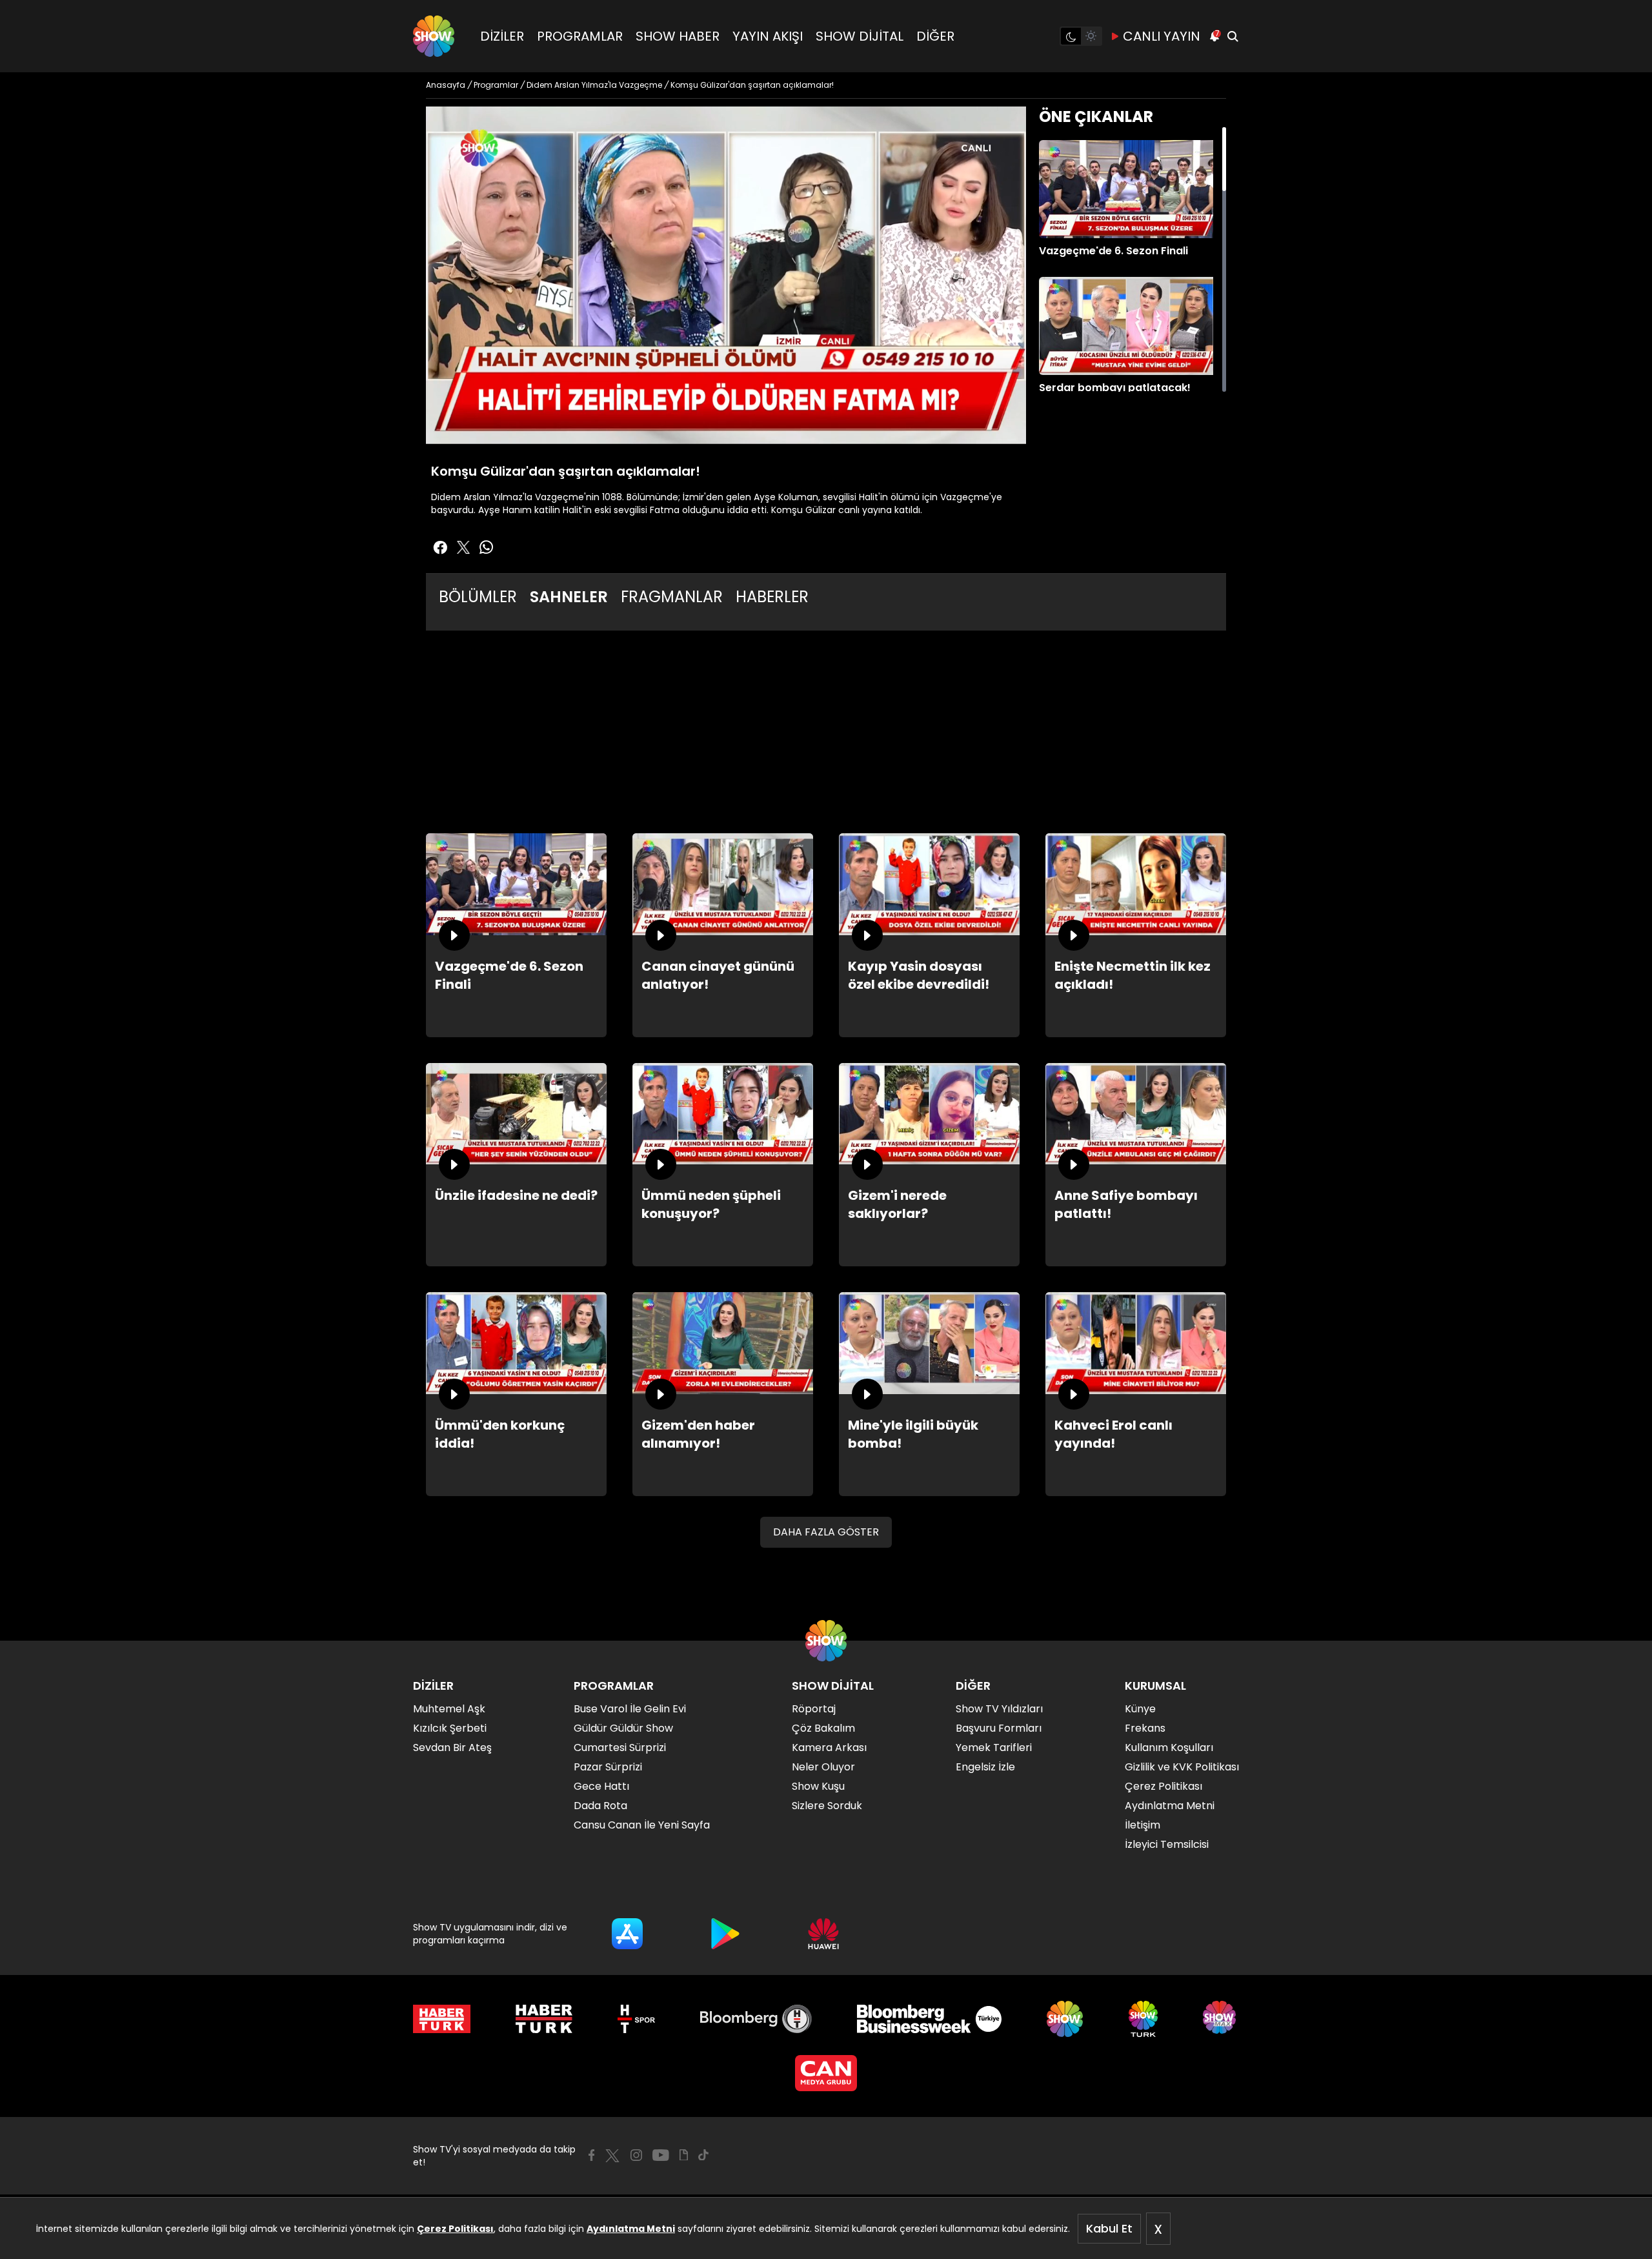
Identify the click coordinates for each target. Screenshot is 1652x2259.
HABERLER (772, 597)
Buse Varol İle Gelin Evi (630, 1709)
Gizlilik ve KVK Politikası (1182, 1767)
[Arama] (1233, 36)
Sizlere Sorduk (827, 1806)
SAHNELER (569, 597)
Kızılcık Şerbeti (450, 1728)
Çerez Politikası (455, 2229)
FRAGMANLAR (672, 597)
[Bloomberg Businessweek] (929, 2019)
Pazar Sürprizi (608, 1767)
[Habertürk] (442, 2019)
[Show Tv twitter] (463, 547)
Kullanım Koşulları (1169, 1747)
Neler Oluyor (823, 1767)
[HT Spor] (636, 2019)
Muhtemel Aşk (449, 1709)
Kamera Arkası (829, 1747)
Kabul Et (1109, 2228)
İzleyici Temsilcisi (1167, 1844)
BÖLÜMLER (478, 597)
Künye (1140, 1709)
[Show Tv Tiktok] (703, 2155)
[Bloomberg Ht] (756, 2019)
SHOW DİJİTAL (860, 36)
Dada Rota (600, 1806)
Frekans (1145, 1728)
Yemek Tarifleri (994, 1747)
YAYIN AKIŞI (768, 36)
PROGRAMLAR (580, 36)
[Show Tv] (434, 36)
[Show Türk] (1143, 2019)
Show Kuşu (818, 1786)
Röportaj (814, 1709)
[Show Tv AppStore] (627, 1934)
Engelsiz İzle (985, 1767)
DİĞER (935, 36)
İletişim (1143, 1825)
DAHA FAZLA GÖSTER (826, 1532)
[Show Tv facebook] (440, 547)
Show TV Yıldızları (999, 1709)
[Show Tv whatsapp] (487, 547)
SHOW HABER (678, 36)
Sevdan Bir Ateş (452, 1747)
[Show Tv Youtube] (661, 2155)
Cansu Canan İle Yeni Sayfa (642, 1825)
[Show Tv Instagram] (636, 2155)
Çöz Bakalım (823, 1728)
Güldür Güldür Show (623, 1728)
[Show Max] (1221, 2019)
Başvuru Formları (999, 1728)
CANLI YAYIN (1162, 36)
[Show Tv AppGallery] (823, 1934)
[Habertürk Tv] (544, 2019)
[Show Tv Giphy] (684, 2155)
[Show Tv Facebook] (591, 2155)
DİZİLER (502, 36)
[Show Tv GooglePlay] (725, 1934)
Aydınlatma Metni (631, 2229)
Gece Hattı (601, 1786)
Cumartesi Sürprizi (620, 1747)
